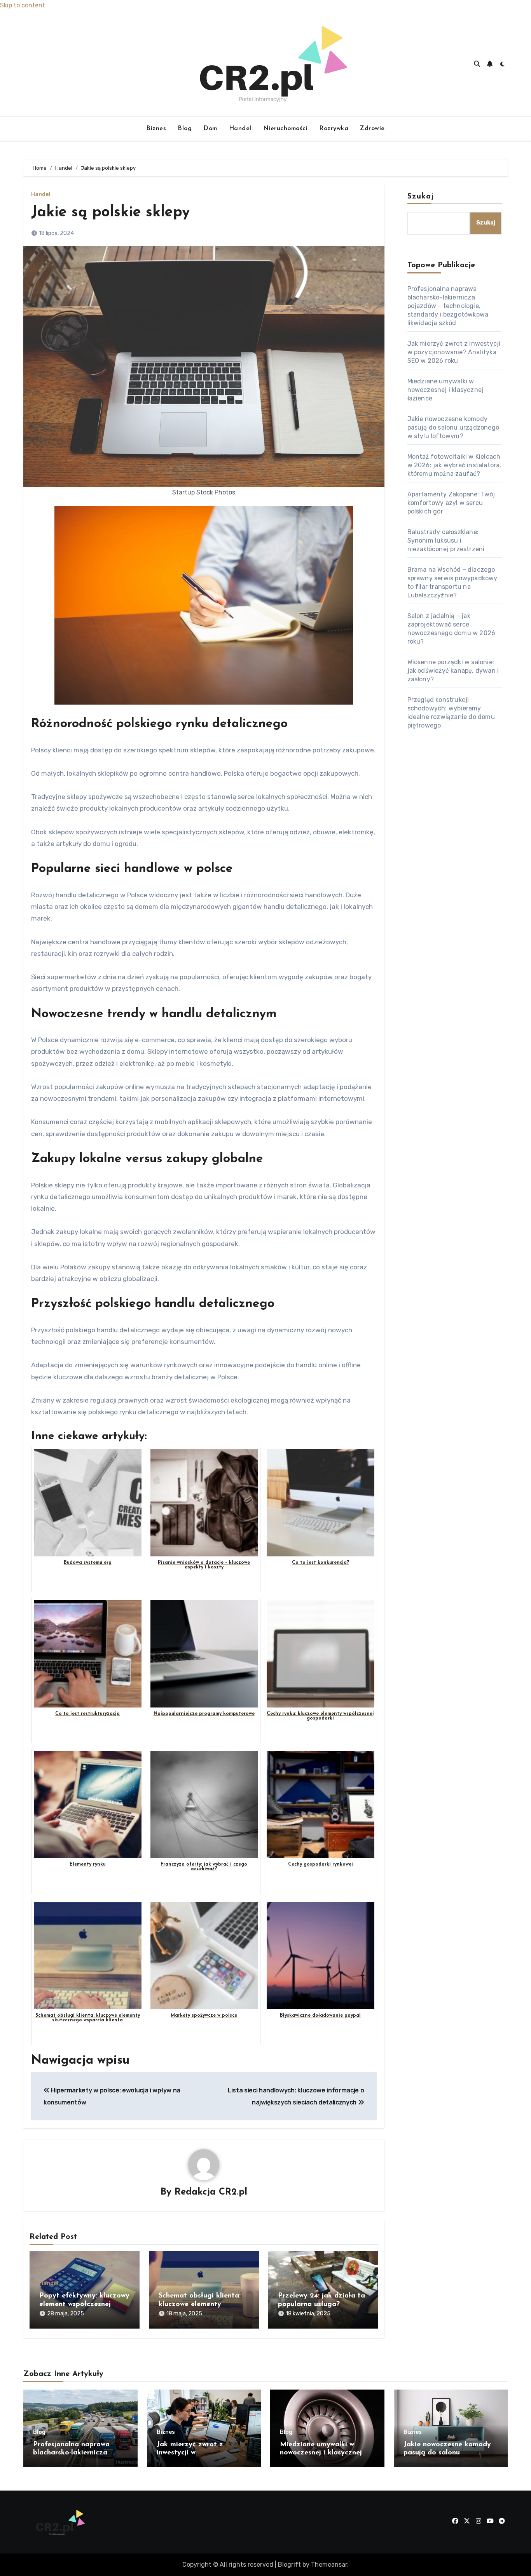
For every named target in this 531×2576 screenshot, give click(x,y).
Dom (210, 129)
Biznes (156, 129)
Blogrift (289, 2565)
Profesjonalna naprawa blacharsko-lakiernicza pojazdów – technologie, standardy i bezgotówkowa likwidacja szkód (448, 306)
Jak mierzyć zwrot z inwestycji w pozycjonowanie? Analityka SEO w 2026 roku (454, 352)
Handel (240, 129)
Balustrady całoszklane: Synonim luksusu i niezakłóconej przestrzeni (446, 540)
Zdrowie (372, 129)
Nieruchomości (286, 129)
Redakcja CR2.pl (211, 2192)
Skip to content (23, 5)
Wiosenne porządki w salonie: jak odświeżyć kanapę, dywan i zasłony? (453, 671)
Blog (185, 129)
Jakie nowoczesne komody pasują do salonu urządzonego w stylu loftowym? (453, 427)
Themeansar (329, 2565)
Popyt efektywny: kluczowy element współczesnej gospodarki (84, 2304)
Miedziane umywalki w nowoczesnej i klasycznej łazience (446, 390)
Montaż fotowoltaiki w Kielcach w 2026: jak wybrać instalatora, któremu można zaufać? (454, 465)
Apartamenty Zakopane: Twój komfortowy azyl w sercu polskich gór (451, 503)
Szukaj (421, 197)
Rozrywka (334, 129)
